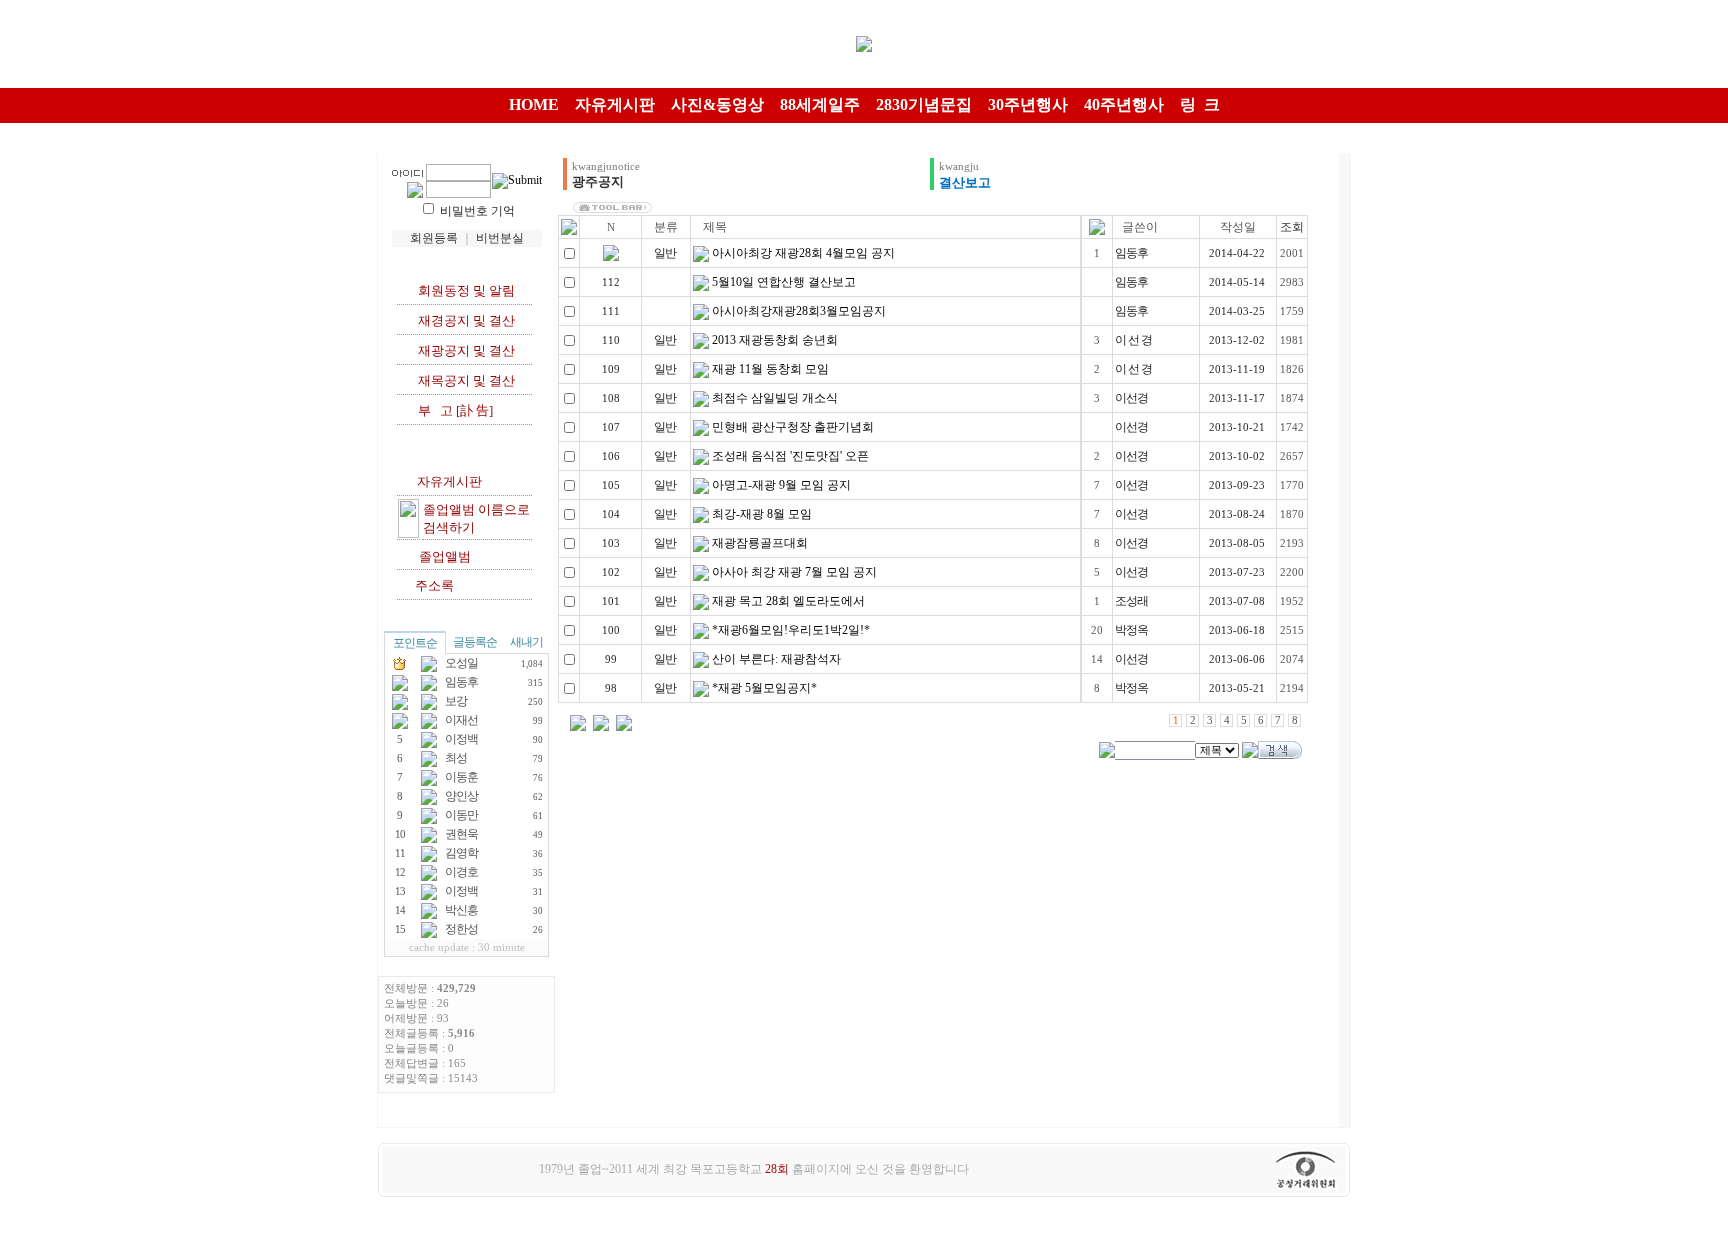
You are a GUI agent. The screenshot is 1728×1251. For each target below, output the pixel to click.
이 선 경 (1133, 340)
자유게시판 (446, 481)
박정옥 (1131, 630)
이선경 (1131, 398)
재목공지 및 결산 (463, 380)
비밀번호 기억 (477, 211)
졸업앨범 (442, 556)
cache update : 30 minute (467, 947)
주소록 (431, 585)
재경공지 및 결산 (463, 320)
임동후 (1131, 253)
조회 (1292, 227)
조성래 (1131, 601)
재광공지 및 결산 (463, 350)
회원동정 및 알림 (463, 290)
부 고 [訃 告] (455, 410)
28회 (777, 1169)
